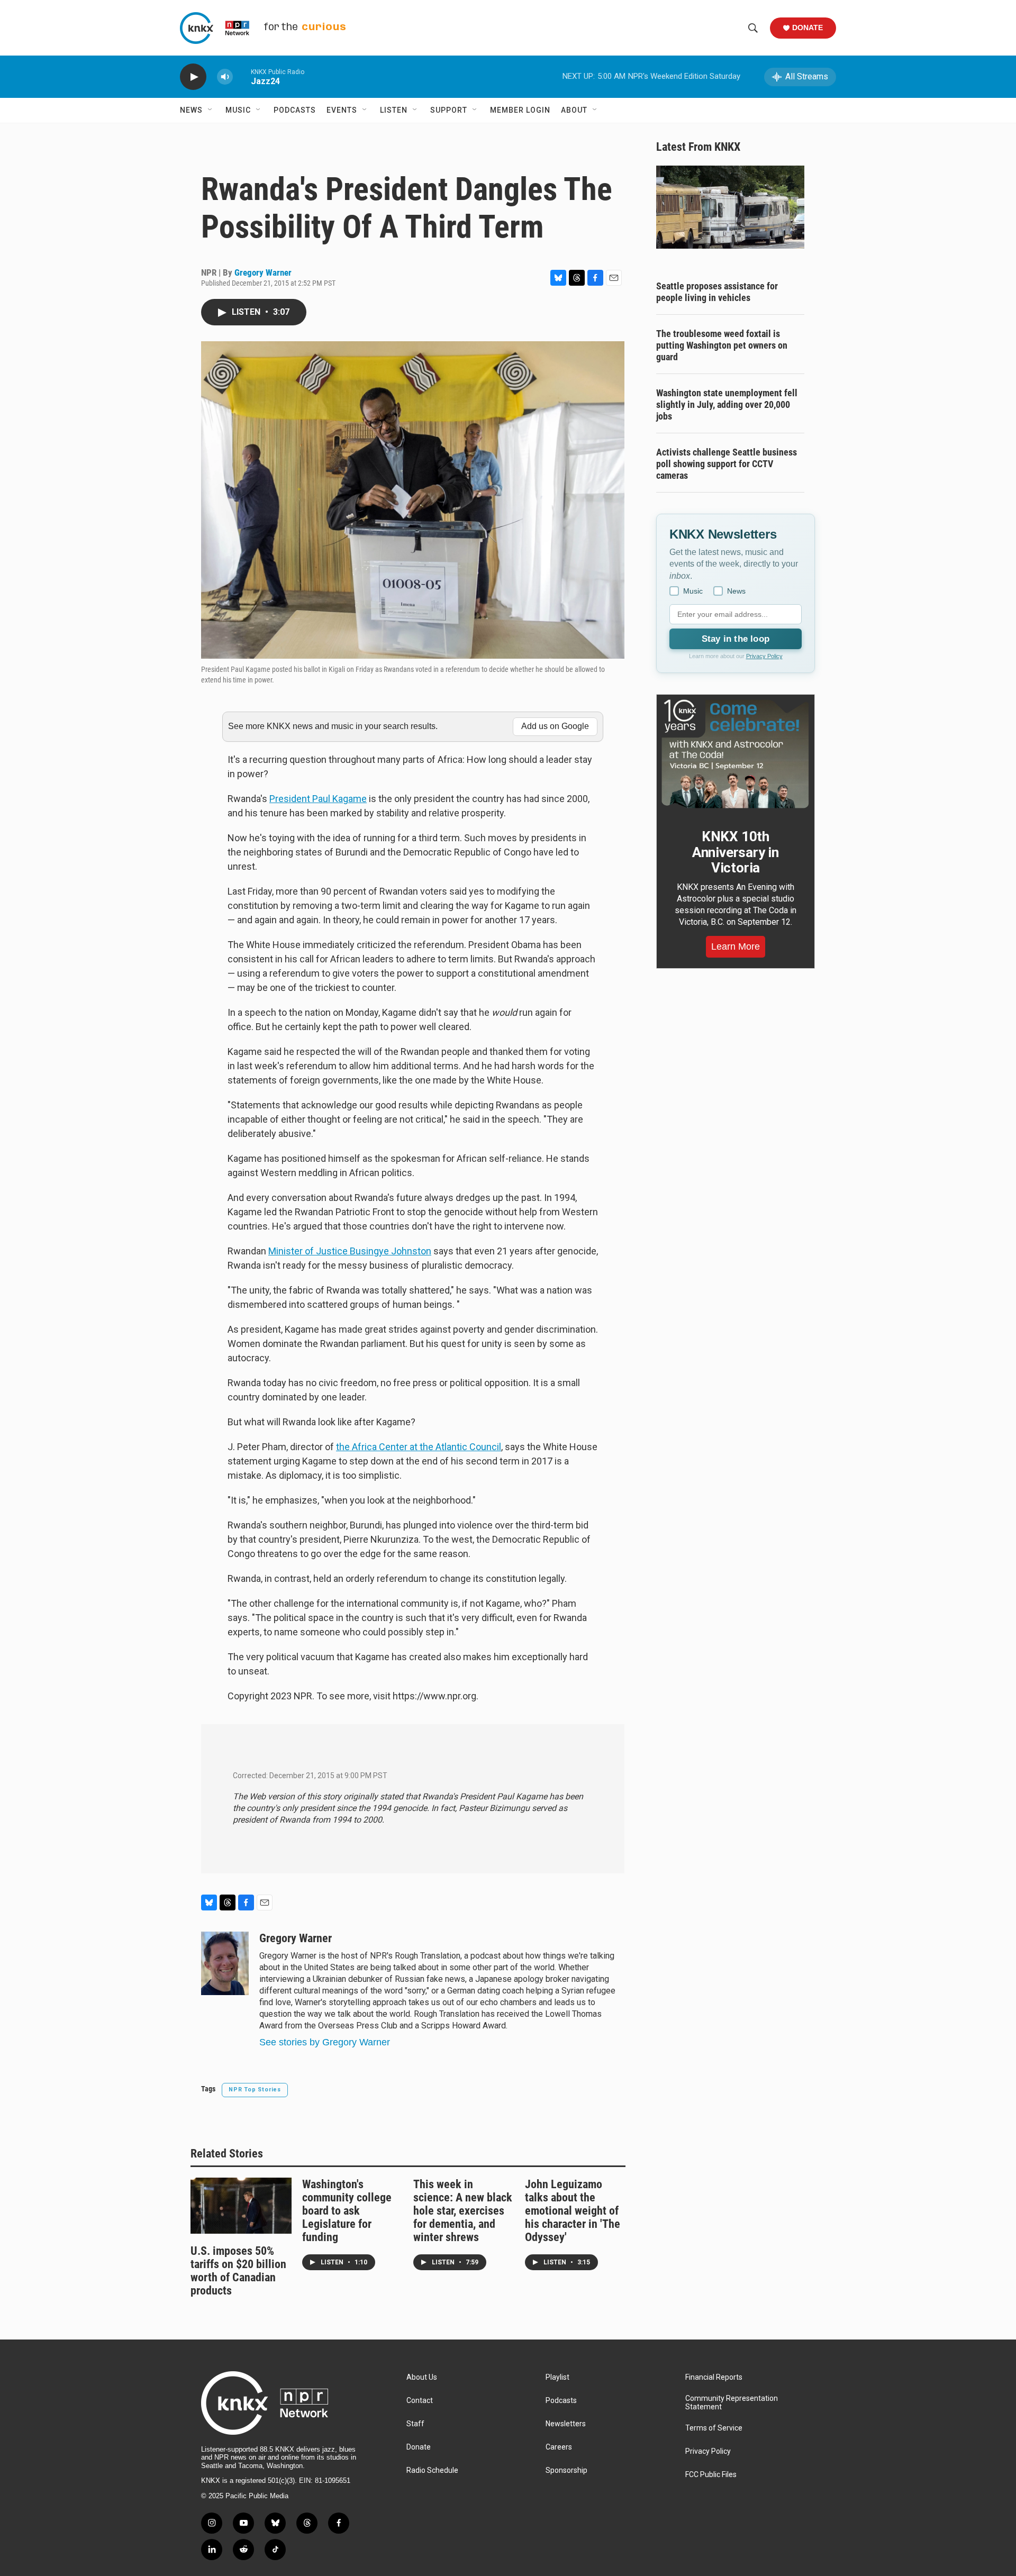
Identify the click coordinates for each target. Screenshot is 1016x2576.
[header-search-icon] (753, 28)
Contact (420, 2401)
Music (238, 110)
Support (449, 110)
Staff (415, 2424)
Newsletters (566, 2424)
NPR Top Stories (255, 2090)
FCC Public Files (711, 2475)
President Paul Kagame (318, 799)
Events (342, 110)
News (191, 110)
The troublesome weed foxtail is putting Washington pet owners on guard (722, 345)
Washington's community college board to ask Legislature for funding (347, 2211)
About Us (422, 2377)
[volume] (225, 77)
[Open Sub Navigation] (211, 110)
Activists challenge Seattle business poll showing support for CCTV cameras (727, 464)
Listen (394, 110)
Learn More (736, 946)
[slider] (242, 76)
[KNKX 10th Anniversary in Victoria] (736, 754)
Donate (808, 28)
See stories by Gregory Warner (325, 2042)
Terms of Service (714, 2428)
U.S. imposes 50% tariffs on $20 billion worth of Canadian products (238, 2271)
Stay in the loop (736, 639)
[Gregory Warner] (225, 1963)
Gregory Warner (263, 272)
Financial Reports (714, 2377)
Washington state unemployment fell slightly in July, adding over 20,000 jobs (727, 404)
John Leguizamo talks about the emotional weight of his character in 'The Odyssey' (573, 2211)
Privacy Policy (764, 656)
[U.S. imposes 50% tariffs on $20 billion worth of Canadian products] (241, 2206)
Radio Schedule (432, 2470)
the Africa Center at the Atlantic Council (419, 1447)
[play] (193, 77)
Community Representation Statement (732, 2403)
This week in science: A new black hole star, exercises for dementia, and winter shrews (463, 2211)
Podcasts (295, 110)
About (574, 110)
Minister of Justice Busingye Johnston (350, 1251)
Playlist (557, 2377)
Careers (559, 2447)
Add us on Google (555, 726)
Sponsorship (566, 2470)
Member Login (520, 110)
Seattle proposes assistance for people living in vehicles (717, 292)
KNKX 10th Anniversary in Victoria (736, 852)
